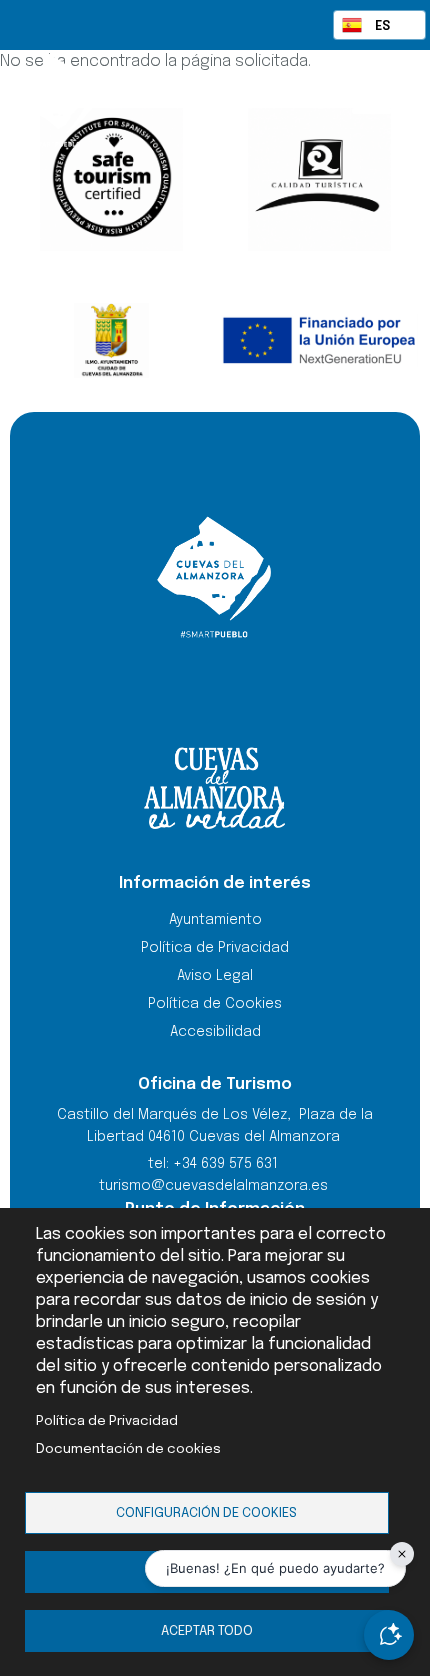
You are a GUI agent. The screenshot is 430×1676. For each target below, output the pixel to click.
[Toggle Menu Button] (372, 98)
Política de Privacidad (107, 1421)
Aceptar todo (207, 1631)
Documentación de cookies (128, 1449)
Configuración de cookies (206, 1513)
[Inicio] (107, 100)
